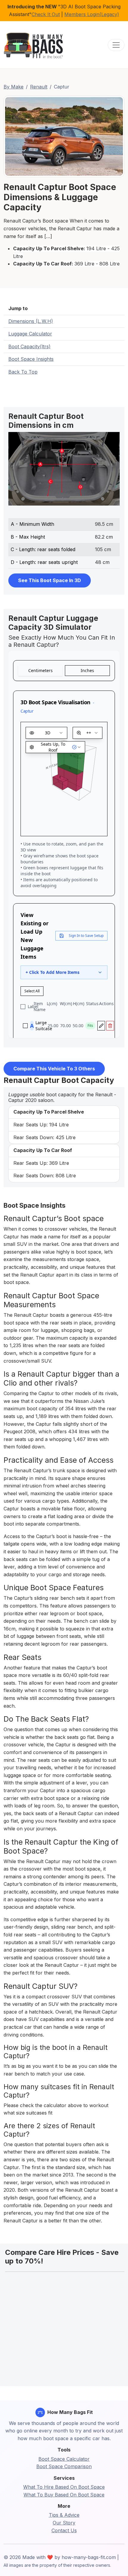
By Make (14, 87)
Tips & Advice (64, 2515)
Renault (39, 87)
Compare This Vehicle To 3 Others (54, 1069)
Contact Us (64, 2530)
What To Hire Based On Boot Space (64, 2487)
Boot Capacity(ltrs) (29, 346)
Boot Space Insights (31, 359)
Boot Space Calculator (64, 2459)
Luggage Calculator (30, 334)
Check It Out (46, 14)
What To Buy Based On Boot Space (64, 2495)
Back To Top (23, 372)
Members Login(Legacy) (92, 14)
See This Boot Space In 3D (50, 580)
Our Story (64, 2523)
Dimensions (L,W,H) (31, 321)
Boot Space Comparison (64, 2466)
